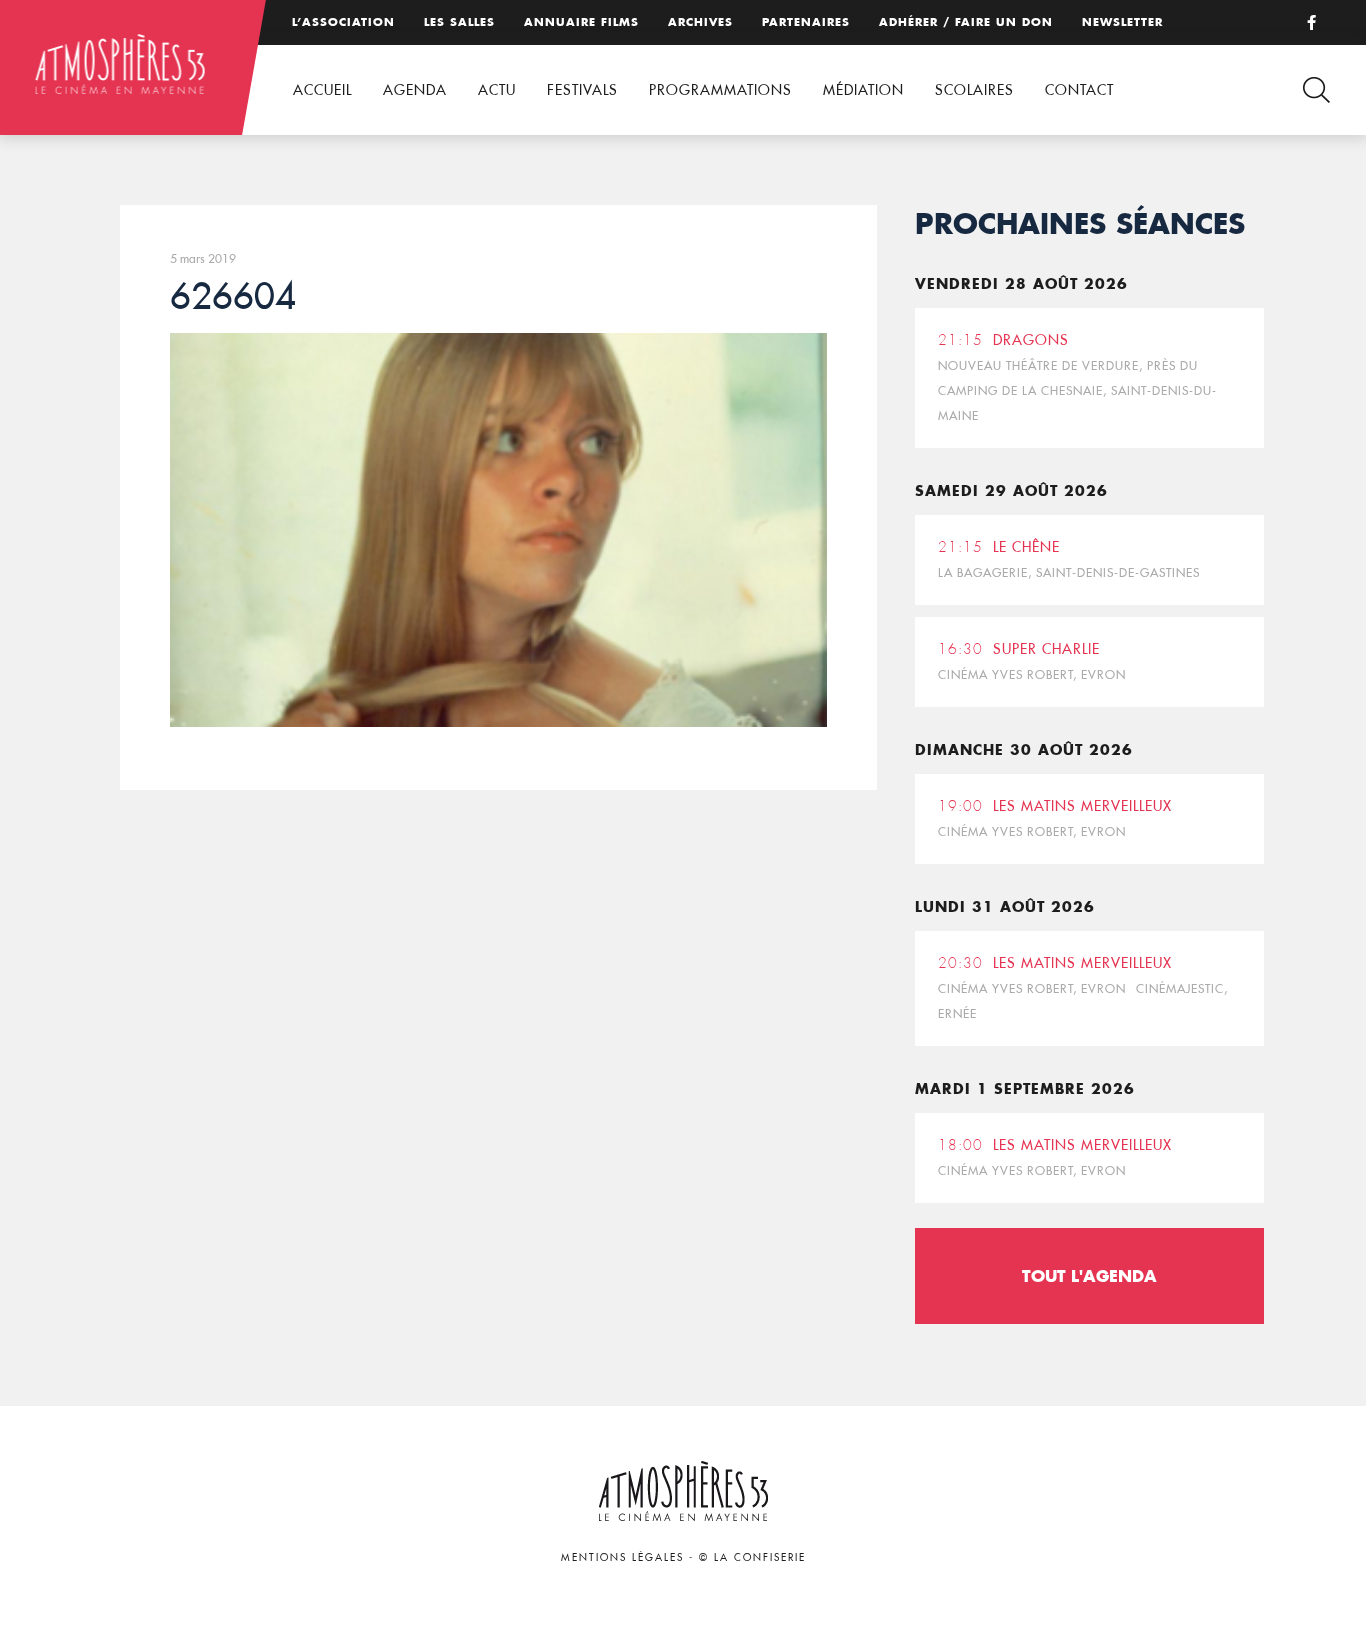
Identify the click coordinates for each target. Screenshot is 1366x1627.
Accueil (322, 90)
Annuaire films (581, 22)
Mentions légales (622, 1557)
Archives (700, 22)
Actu (497, 90)
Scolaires (974, 90)
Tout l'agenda (1089, 1275)
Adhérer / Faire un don (966, 22)
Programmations (720, 90)
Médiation (863, 90)
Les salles (459, 22)
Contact (1079, 90)
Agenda (415, 90)
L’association (343, 22)
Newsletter (1122, 22)
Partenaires (806, 22)
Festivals (582, 90)
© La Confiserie (752, 1557)
